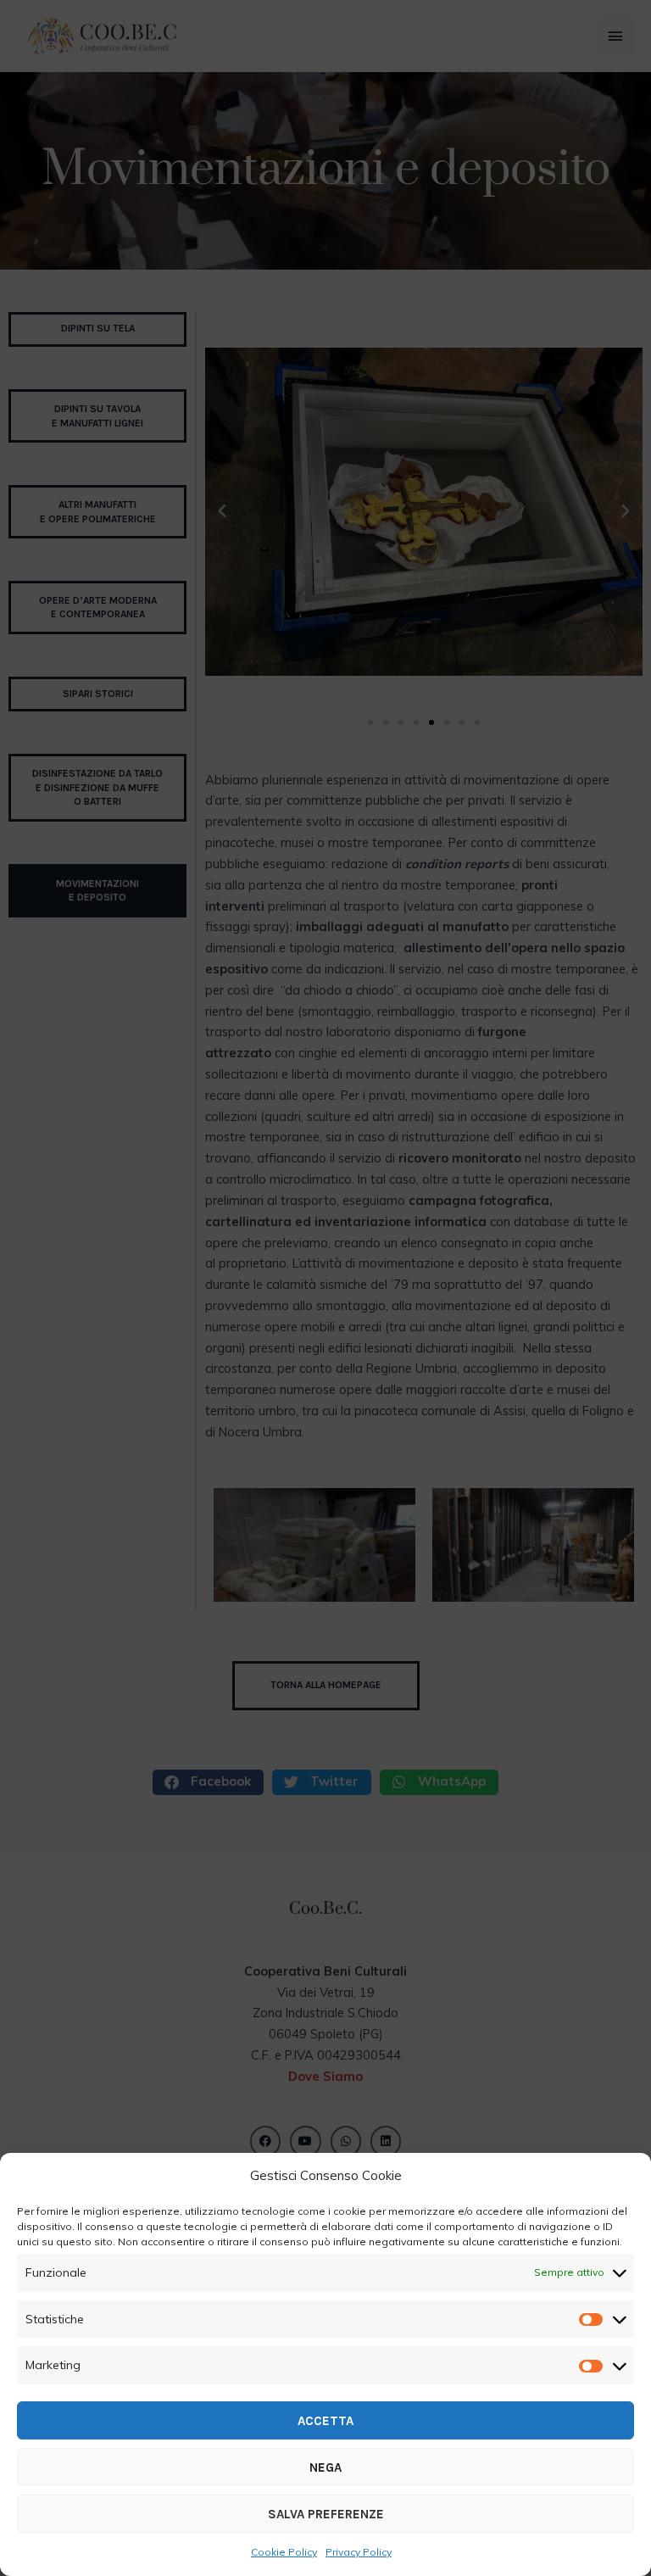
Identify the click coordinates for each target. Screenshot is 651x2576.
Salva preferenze (326, 2514)
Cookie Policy (284, 2552)
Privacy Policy (359, 2552)
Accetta (325, 2421)
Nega (325, 2467)
